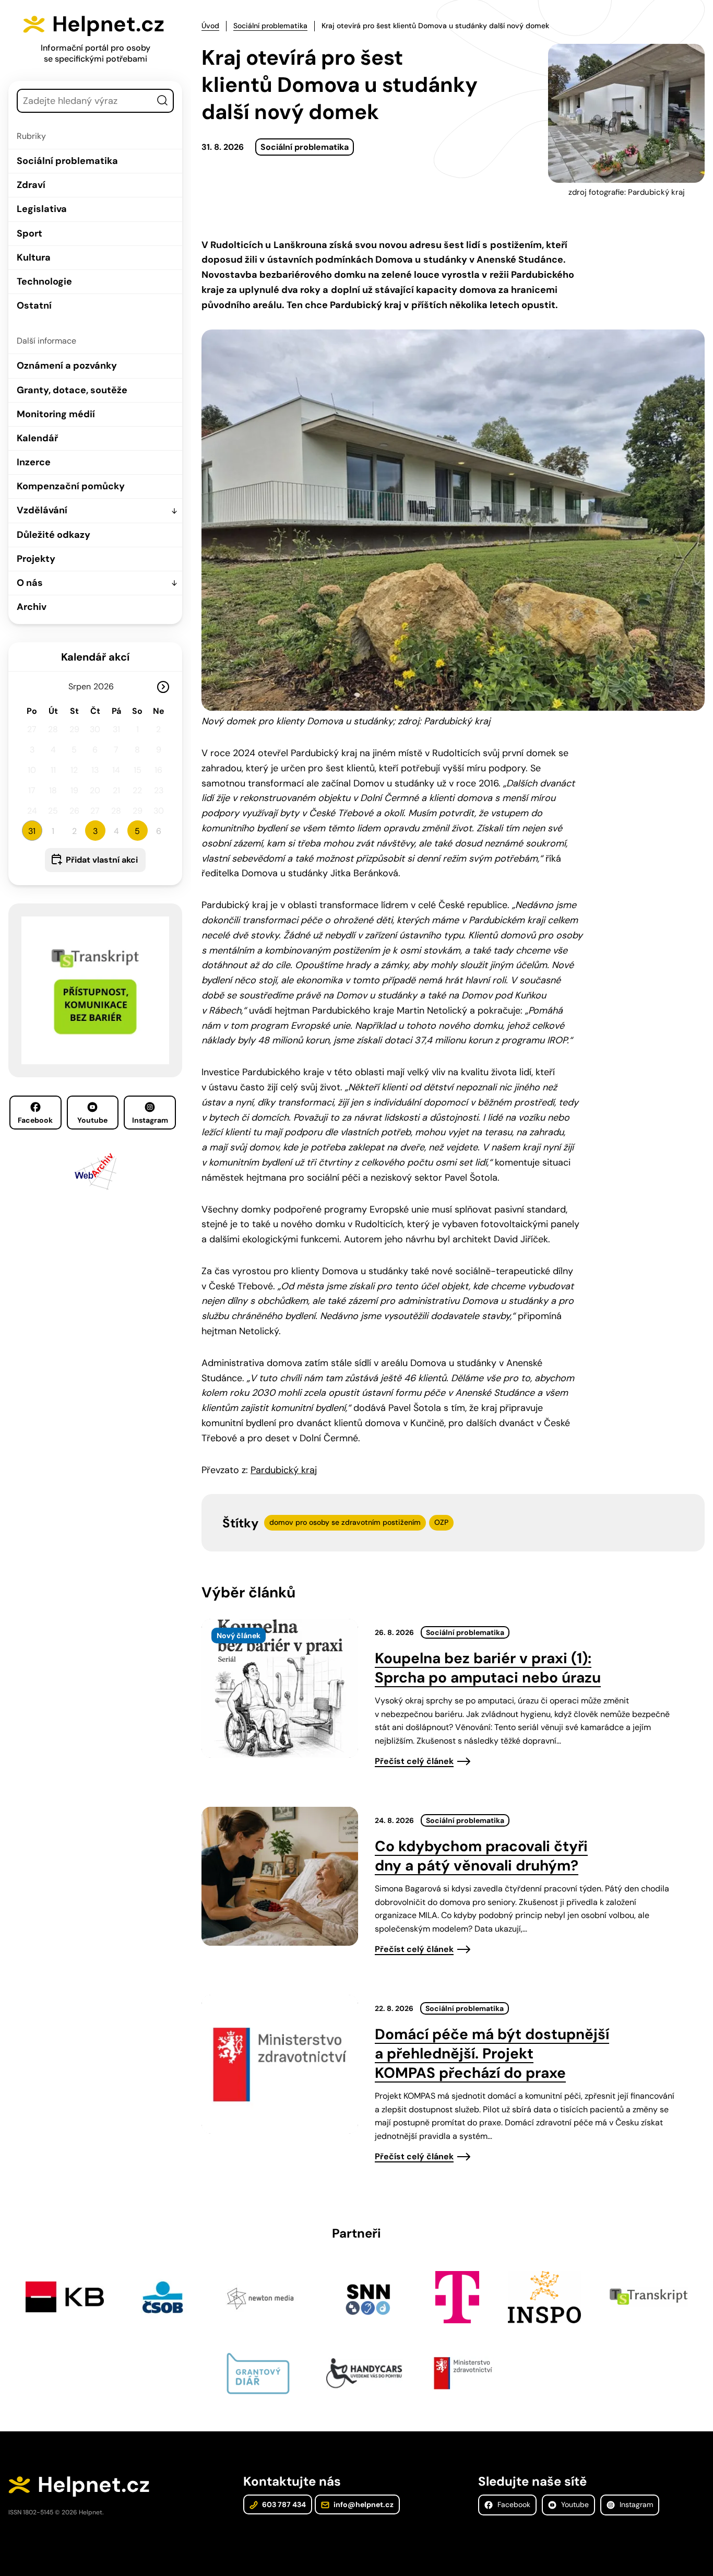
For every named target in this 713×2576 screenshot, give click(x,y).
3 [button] (95, 831)
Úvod (210, 26)
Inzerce (34, 462)
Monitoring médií (56, 414)
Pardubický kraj (284, 1470)
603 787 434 (283, 2504)
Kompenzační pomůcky (71, 486)
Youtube (92, 1120)
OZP (441, 1522)
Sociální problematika (67, 161)
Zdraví (31, 185)
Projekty (36, 559)
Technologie (44, 281)
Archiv (32, 607)
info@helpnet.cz (363, 2504)
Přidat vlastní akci (102, 860)
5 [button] (137, 831)
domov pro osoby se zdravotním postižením (345, 1522)
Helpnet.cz (108, 24)
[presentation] (280, 1688)
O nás (30, 583)
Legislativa (42, 209)
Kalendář (37, 438)
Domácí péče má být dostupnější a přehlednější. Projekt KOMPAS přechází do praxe (492, 2054)
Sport (29, 233)
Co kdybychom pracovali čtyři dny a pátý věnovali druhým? (481, 1856)
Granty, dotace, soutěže (72, 390)
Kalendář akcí (95, 657)
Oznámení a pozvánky (67, 366)
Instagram (150, 1120)
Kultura (34, 257)
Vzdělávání (42, 510)
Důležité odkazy (54, 535)
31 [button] (32, 831)
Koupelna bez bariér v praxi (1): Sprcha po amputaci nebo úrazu (488, 1668)
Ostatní (34, 305)
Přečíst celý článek (414, 1761)
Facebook (35, 1120)
